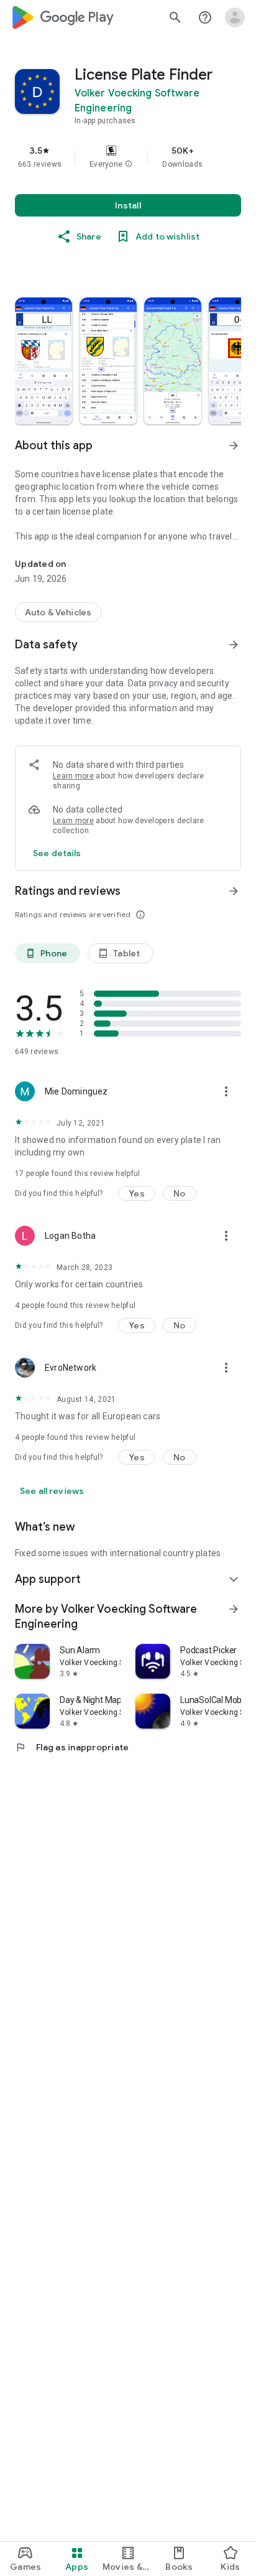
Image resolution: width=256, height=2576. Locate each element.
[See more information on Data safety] (234, 645)
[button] (129, 164)
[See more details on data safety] (57, 853)
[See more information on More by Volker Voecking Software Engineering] (234, 1609)
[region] (128, 157)
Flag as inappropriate (72, 1747)
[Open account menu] (235, 17)
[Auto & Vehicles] (58, 612)
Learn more (73, 776)
